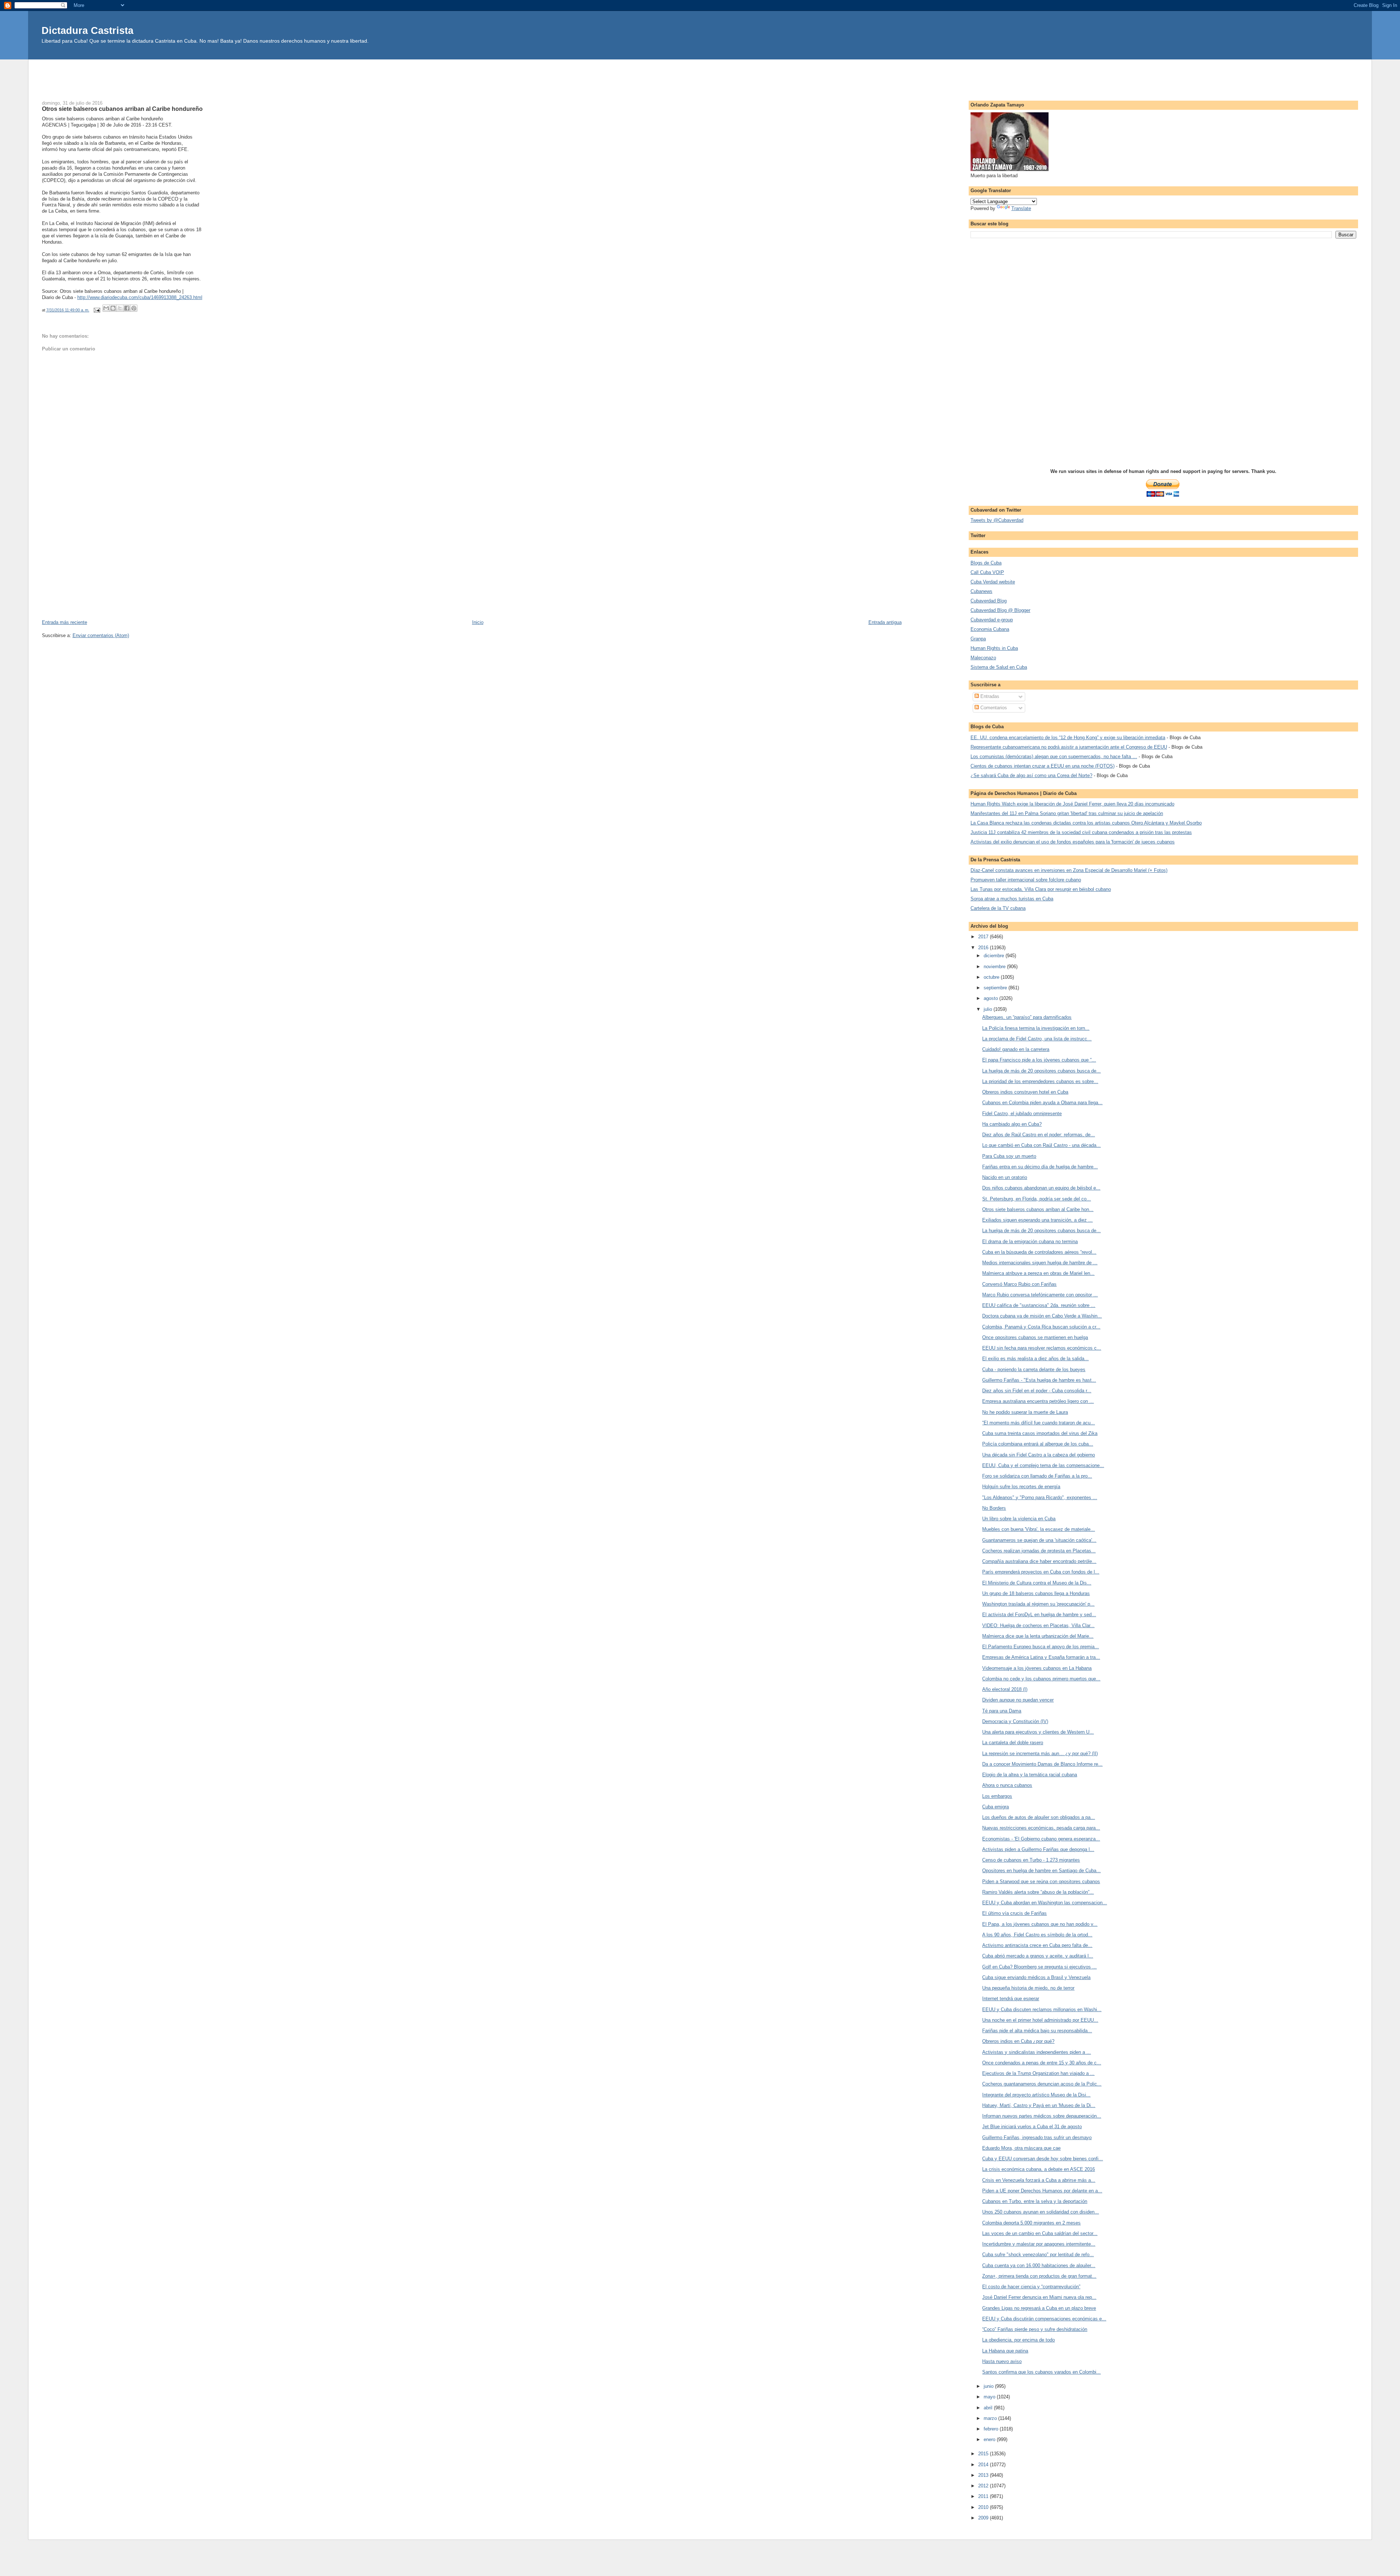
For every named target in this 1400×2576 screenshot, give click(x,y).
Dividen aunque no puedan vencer (1018, 1700)
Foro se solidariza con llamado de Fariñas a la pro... (1037, 1476)
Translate (1021, 208)
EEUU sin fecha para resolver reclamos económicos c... (1042, 1348)
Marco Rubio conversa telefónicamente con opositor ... (1040, 1295)
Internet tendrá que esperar (1011, 1999)
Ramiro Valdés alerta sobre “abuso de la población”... (1038, 1892)
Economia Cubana (990, 629)
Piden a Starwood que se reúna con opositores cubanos (1041, 1881)
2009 (984, 2518)
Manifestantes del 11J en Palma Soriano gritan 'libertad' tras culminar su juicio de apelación (1067, 813)
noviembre (995, 967)
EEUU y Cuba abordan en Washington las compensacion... (1045, 1903)
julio (989, 1009)
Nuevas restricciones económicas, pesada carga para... (1041, 1828)
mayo (990, 2397)
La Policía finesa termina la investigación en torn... (1036, 1028)
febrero (992, 2429)
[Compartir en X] (120, 308)
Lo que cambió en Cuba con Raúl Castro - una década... (1041, 1145)
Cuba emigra (995, 1807)
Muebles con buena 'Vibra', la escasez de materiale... (1039, 1529)
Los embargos (997, 1796)
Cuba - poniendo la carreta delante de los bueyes (1034, 1370)
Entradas (989, 696)
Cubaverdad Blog (989, 601)
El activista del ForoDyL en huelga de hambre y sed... (1039, 1615)
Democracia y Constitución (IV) (1015, 1721)
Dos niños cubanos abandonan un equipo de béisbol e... (1041, 1188)
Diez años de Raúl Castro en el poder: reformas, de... (1039, 1135)
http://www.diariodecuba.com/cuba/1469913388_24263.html (140, 297)
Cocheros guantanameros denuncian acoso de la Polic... (1042, 2084)
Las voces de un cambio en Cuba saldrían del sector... (1040, 2233)
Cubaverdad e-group (992, 620)
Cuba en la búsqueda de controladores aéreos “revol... (1039, 1252)
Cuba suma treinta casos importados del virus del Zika (1040, 1433)
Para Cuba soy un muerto (1009, 1156)
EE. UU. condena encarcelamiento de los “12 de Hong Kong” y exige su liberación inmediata (1068, 738)
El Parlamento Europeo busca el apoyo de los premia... (1041, 1647)
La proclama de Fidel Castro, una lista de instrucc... (1037, 1039)
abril (989, 2408)
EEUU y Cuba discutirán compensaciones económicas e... (1044, 2319)
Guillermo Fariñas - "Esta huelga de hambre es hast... (1039, 1380)
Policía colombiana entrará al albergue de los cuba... (1038, 1444)
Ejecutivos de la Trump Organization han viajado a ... (1038, 2073)
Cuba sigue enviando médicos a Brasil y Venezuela (1036, 1977)
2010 (984, 2507)
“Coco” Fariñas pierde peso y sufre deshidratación (1035, 2329)
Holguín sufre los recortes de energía (1021, 1487)
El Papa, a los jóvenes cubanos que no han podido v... (1040, 1924)
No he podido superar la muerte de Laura (1025, 1412)
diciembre (995, 956)
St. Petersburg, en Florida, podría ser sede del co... (1037, 1199)
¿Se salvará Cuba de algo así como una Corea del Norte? (1031, 775)
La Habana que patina (1005, 2351)
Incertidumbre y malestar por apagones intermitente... (1039, 2244)
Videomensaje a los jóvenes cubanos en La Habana (1037, 1668)
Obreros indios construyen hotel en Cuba (1025, 1092)
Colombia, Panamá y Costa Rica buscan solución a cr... (1041, 1327)
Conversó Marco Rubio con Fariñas (1019, 1284)
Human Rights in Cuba (994, 648)
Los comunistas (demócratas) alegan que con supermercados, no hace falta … (1054, 756)
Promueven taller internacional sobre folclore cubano (1026, 880)
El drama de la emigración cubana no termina (1030, 1242)
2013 (984, 2475)
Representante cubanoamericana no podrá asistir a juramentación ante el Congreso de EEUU (1069, 747)
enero (990, 2439)
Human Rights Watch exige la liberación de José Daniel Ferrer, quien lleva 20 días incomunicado (1072, 804)
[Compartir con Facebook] (127, 308)
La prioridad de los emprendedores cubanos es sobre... (1040, 1081)
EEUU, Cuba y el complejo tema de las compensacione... (1043, 1465)
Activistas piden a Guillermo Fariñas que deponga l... (1038, 1849)
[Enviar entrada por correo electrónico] (97, 310)
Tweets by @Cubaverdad (997, 520)
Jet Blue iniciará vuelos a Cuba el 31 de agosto (1032, 2127)
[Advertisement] (700, 76)
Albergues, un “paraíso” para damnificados (1027, 1017)
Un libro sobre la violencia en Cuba (1019, 1519)
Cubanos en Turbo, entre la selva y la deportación (1035, 2201)
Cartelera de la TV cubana (998, 908)
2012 (984, 2486)
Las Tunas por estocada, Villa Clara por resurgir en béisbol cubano (1041, 889)
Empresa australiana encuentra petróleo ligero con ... (1038, 1401)
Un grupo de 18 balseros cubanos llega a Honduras (1036, 1593)
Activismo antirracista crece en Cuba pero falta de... (1037, 1945)
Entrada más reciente (65, 622)
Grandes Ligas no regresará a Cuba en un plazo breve (1039, 2308)
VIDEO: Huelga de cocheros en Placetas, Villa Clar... (1038, 1625)
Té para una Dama (1002, 1711)
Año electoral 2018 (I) (1005, 1689)
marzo (991, 2418)
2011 (984, 2496)
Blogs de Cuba (986, 563)
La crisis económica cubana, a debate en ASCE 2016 (1039, 2169)
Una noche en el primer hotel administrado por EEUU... (1040, 2020)
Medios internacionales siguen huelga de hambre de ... (1040, 1263)
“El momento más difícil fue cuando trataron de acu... (1039, 1423)
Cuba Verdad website (993, 582)
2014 (984, 2465)
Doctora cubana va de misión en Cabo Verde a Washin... (1042, 1316)
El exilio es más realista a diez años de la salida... (1035, 1359)
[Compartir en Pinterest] (134, 308)
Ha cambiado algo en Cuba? (1012, 1124)
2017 (984, 937)
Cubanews (981, 591)
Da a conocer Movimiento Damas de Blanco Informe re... (1042, 1764)
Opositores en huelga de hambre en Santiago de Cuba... (1041, 1871)
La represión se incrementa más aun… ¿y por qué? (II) (1040, 1753)
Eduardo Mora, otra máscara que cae (1021, 2148)
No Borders (994, 1508)
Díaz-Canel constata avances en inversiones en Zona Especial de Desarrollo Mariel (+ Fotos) (1069, 870)
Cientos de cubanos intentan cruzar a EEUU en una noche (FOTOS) (1043, 766)
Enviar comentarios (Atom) (101, 635)
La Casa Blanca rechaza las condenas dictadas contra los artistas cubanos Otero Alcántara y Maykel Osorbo (1086, 823)
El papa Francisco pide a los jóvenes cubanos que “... (1039, 1060)
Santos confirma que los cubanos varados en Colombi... (1041, 2372)
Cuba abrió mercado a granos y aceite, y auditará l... (1038, 1956)
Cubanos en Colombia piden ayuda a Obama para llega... (1042, 1103)
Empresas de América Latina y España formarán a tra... (1041, 1657)
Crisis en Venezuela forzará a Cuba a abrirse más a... (1039, 2180)
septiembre (996, 988)
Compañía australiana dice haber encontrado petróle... (1039, 1561)
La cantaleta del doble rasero (1013, 1743)
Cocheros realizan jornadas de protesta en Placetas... (1039, 1551)
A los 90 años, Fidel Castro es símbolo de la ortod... (1037, 1935)
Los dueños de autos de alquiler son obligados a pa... (1039, 1817)
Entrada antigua (885, 622)
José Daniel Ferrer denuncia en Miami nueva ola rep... (1039, 2297)
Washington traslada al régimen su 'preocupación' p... (1038, 1604)
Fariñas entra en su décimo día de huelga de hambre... (1040, 1167)
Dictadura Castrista (87, 30)
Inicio (478, 622)
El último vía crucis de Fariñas (1014, 1913)
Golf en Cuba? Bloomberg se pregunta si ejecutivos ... (1039, 1967)
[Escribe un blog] (113, 308)
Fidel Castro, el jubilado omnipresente (1022, 1114)
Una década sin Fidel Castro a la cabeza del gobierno (1039, 1455)
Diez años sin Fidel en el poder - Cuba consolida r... (1037, 1391)
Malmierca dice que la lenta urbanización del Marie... (1038, 1636)
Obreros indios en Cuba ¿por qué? (1018, 2041)
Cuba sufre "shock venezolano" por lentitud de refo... (1038, 2255)
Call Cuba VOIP (987, 572)
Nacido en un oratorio (1005, 1177)
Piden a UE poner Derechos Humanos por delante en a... (1042, 2191)
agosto (991, 998)
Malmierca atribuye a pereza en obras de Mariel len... (1038, 1273)
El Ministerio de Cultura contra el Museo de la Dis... (1037, 1583)
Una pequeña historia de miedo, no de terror (1028, 1988)
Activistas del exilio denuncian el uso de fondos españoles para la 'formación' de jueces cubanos (1073, 842)
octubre (992, 977)
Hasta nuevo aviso (1002, 2361)
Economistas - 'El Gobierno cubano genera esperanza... (1041, 1839)
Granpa (978, 639)
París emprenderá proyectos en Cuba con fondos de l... (1041, 1572)
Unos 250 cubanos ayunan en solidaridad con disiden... (1041, 2212)
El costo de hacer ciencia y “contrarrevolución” (1031, 2287)
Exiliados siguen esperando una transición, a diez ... (1037, 1220)
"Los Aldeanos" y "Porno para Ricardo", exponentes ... (1040, 1498)
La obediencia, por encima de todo (1018, 2340)
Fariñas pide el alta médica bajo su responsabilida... (1037, 2031)
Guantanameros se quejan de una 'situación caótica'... (1039, 1540)
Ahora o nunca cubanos (1007, 1785)
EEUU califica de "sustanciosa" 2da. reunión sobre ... (1039, 1305)
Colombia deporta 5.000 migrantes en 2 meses (1031, 2223)
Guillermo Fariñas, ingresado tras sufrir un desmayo (1037, 2137)
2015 (984, 2454)
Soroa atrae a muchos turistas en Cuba (1012, 899)
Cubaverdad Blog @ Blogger (1000, 610)
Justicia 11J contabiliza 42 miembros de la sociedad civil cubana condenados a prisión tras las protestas (1081, 832)
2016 (984, 948)
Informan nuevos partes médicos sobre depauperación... (1042, 2116)
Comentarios (993, 708)
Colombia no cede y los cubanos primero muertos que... (1041, 1679)
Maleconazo (983, 658)
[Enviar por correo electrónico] (106, 308)
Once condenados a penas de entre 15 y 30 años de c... (1042, 2063)
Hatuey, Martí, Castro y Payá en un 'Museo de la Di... (1039, 2105)
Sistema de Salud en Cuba (999, 667)
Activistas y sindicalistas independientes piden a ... (1037, 2052)
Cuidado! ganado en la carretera (1016, 1049)
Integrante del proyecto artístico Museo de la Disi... (1036, 2095)
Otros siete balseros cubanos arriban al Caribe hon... (1038, 1209)
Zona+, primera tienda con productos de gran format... (1039, 2276)
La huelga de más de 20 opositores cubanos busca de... (1041, 1071)
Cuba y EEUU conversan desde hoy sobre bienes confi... (1043, 2159)
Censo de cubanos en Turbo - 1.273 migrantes (1031, 1860)
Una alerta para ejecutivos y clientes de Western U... (1038, 1732)
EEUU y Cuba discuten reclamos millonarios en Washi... (1042, 2009)
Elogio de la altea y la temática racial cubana (1030, 1775)
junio (989, 2386)
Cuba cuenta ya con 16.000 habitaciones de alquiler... (1039, 2265)
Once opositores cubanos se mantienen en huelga (1035, 1337)
